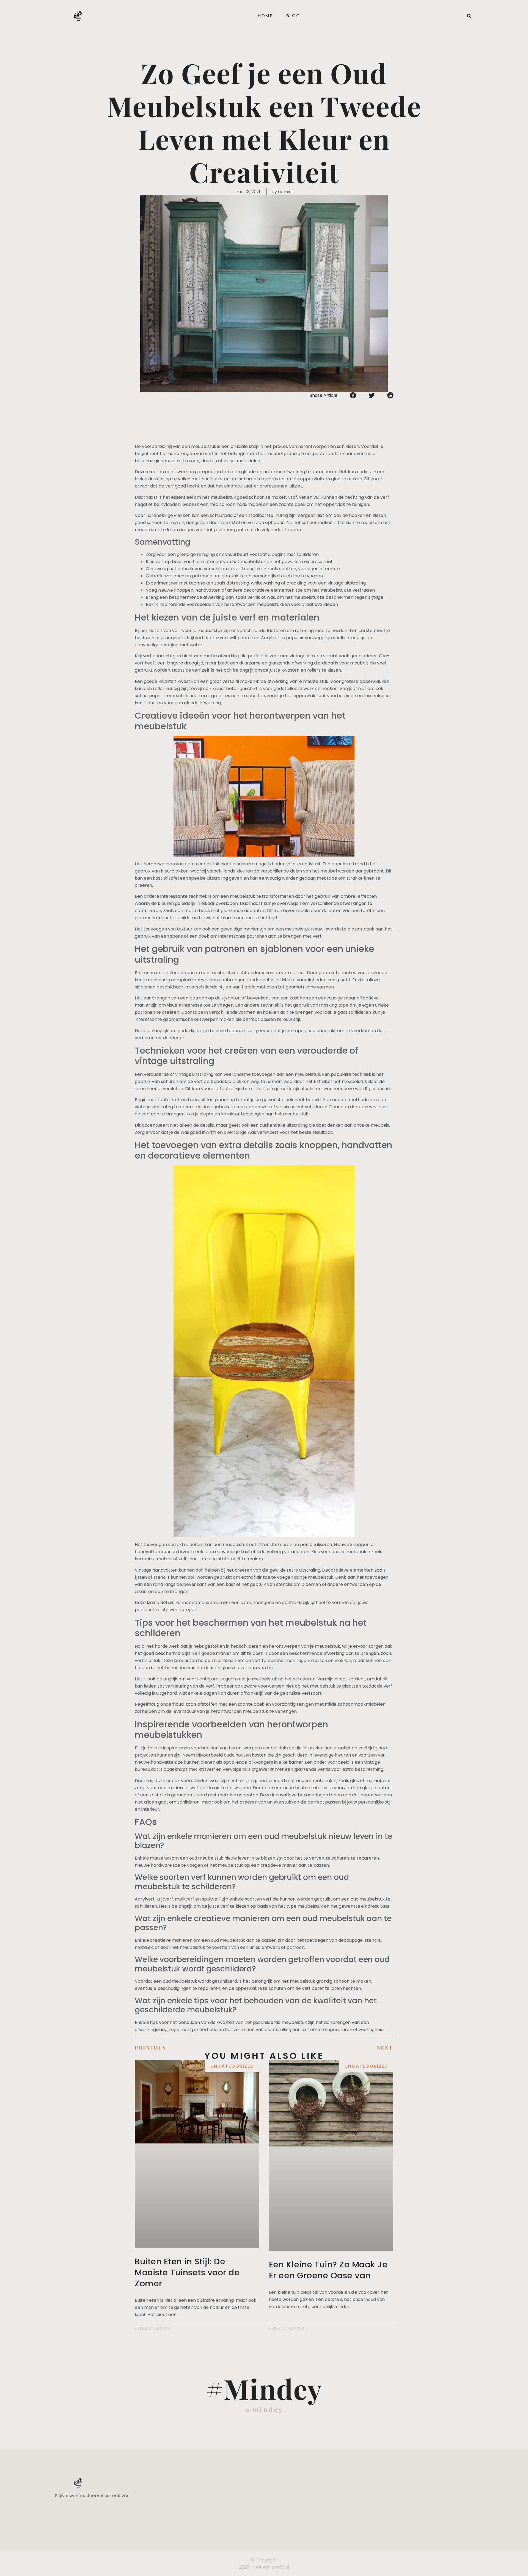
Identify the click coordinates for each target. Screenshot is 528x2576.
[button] (469, 16)
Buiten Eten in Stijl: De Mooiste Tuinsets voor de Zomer (187, 2272)
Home (265, 16)
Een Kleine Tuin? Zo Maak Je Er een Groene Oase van (328, 2270)
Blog (293, 16)
